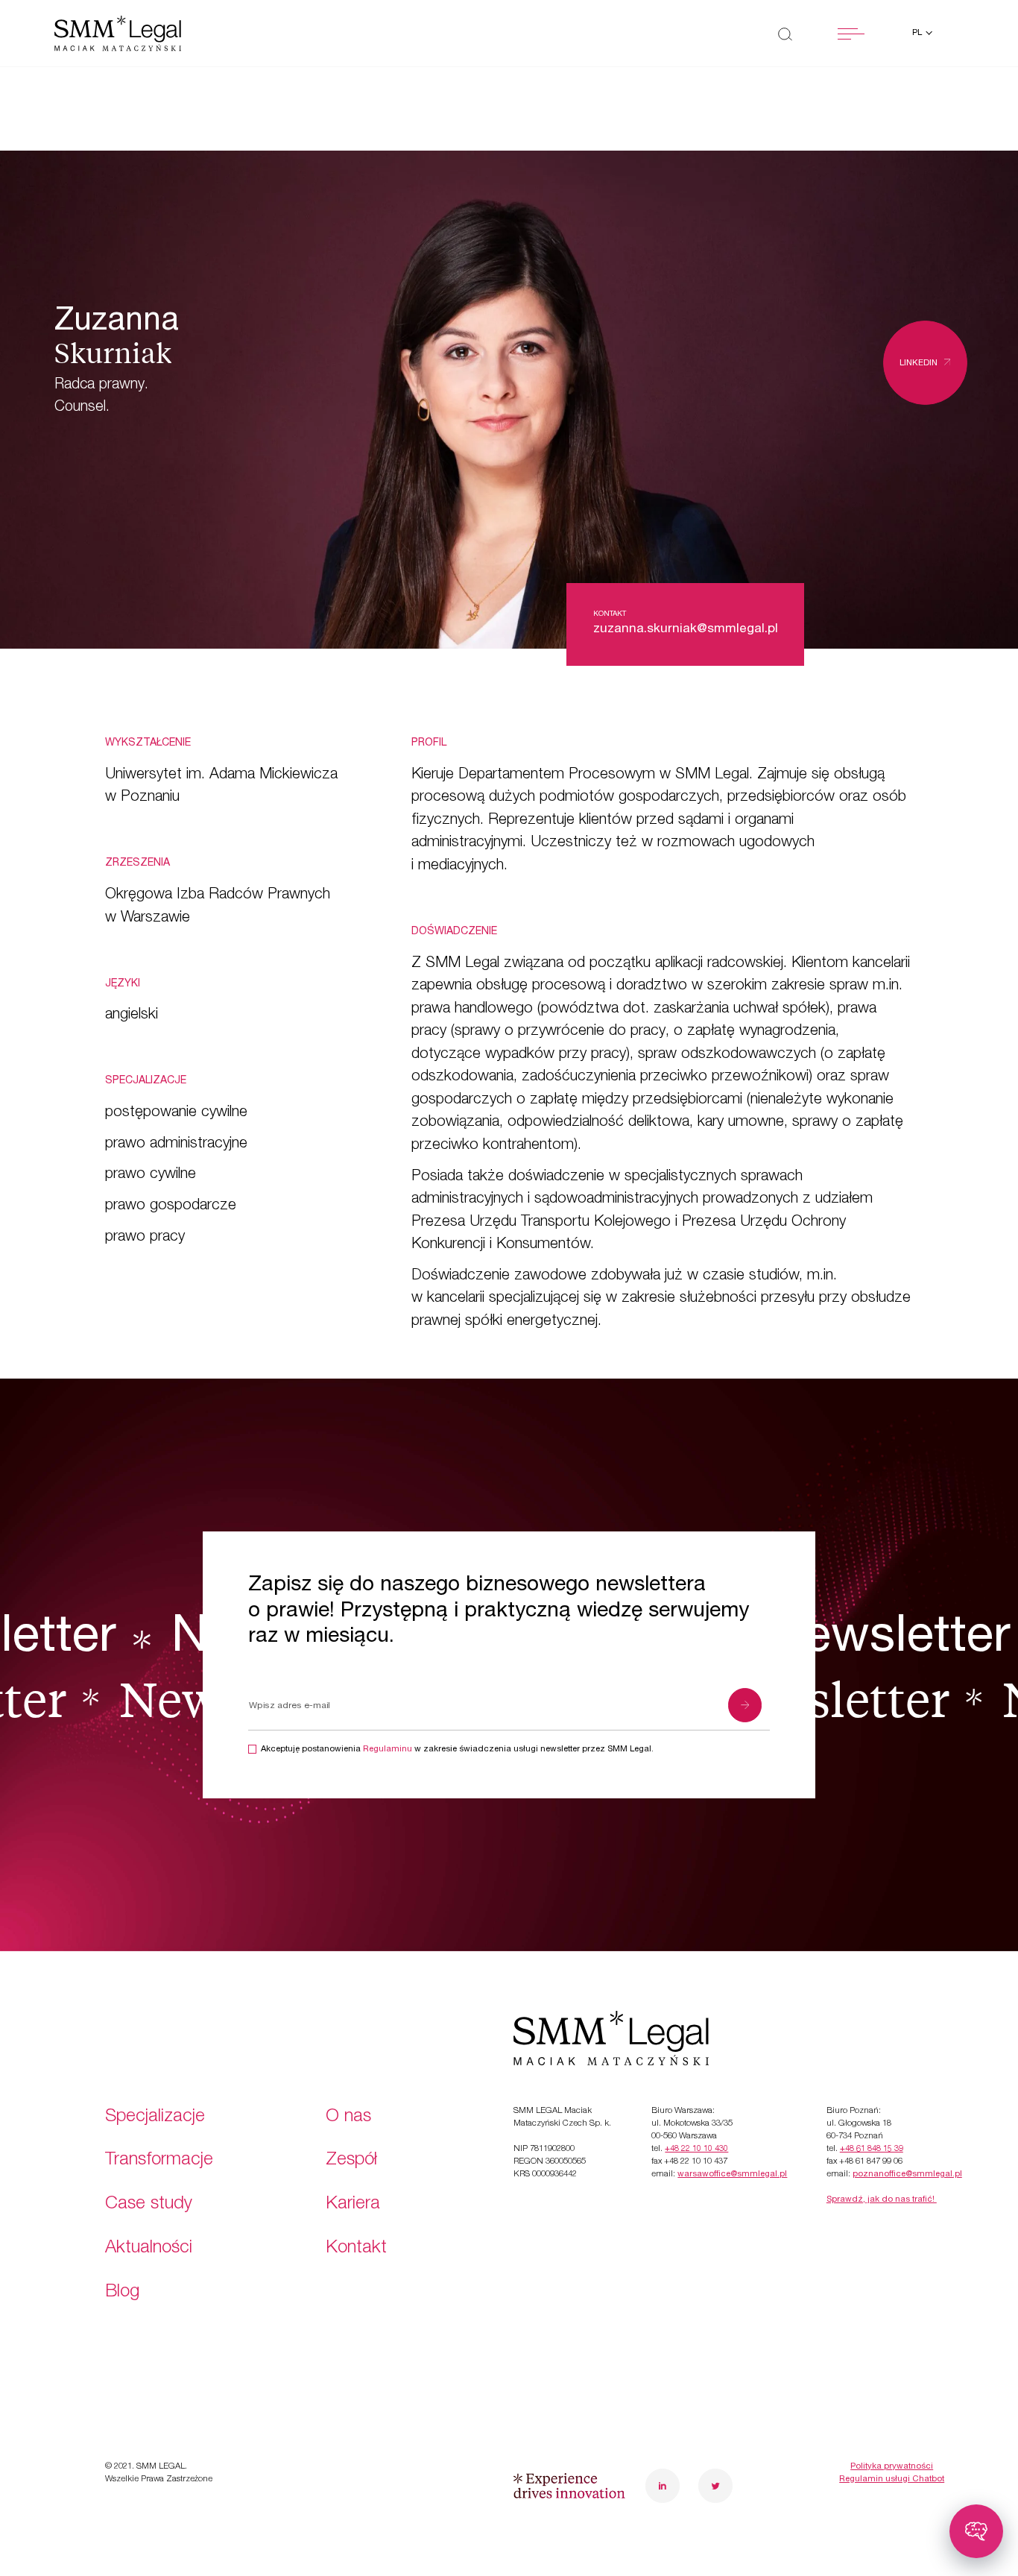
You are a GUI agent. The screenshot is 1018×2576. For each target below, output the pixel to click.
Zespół (351, 2161)
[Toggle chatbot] (976, 2531)
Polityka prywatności (892, 2467)
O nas (348, 2117)
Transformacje (159, 2161)
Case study (149, 2205)
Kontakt (356, 2249)
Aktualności (149, 2249)
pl (918, 33)
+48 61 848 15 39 (872, 2149)
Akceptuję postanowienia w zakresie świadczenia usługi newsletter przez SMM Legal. (457, 1750)
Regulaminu (388, 1750)
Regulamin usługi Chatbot (892, 2479)
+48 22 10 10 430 (696, 2149)
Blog (122, 2293)
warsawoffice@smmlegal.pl (732, 2175)
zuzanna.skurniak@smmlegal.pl (686, 630)
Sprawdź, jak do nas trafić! (882, 2200)
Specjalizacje (155, 2117)
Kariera (353, 2205)
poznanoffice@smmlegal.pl (907, 2175)
